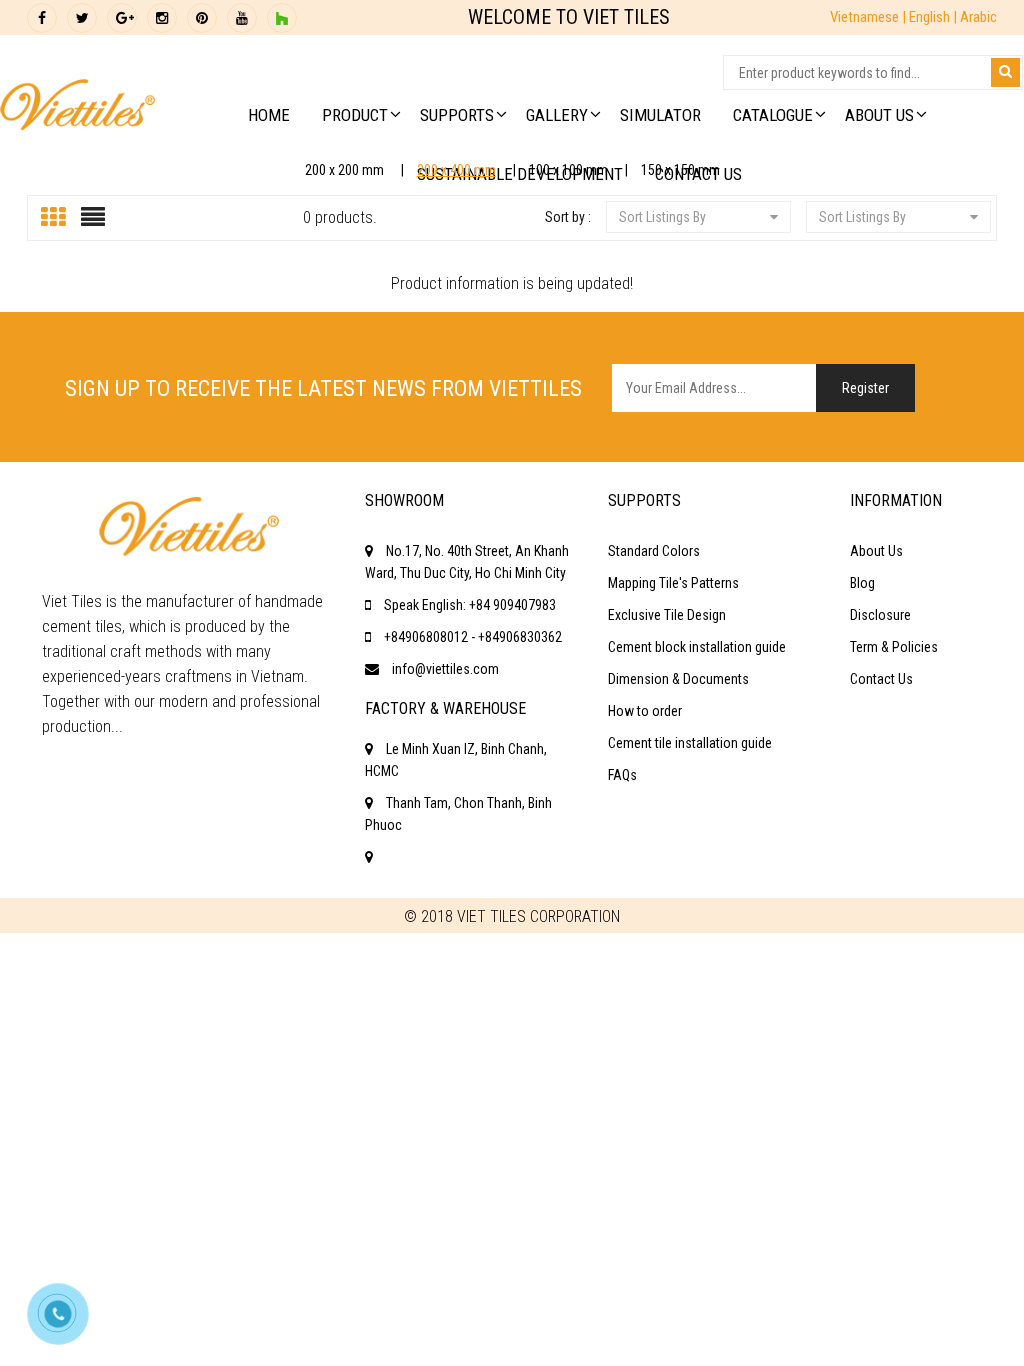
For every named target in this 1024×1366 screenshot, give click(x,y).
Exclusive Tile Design (667, 615)
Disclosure (880, 615)
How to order (645, 711)
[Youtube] (242, 18)
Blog (862, 583)
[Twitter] (82, 18)
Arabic (978, 17)
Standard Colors (654, 551)
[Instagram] (162, 18)
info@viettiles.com (445, 669)
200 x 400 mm (456, 170)
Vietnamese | (869, 17)
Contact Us (881, 679)
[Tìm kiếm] (1005, 72)
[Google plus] (122, 18)
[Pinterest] (202, 18)
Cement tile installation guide (690, 743)
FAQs (622, 775)
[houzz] (282, 18)
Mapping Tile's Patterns (673, 583)
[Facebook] (42, 18)
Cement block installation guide (697, 647)
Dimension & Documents (678, 679)
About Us (876, 551)
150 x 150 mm (680, 170)
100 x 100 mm (568, 170)
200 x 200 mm (344, 170)
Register (865, 388)
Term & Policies (894, 647)
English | (934, 17)
